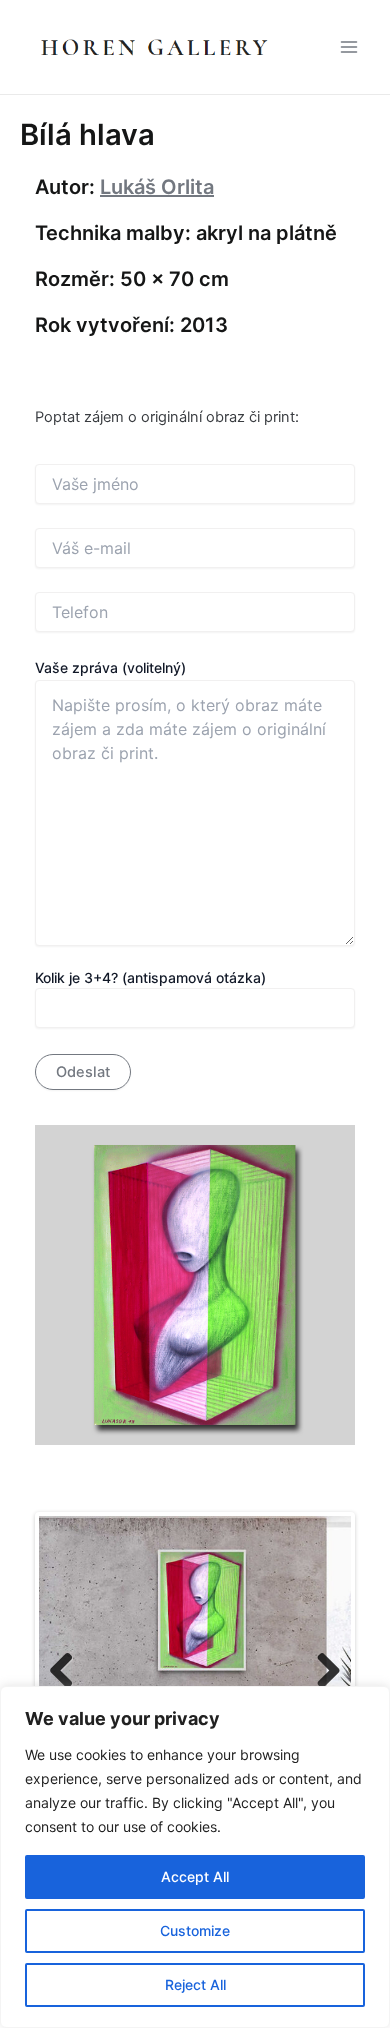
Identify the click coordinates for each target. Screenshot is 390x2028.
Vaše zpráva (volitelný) (110, 667)
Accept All (195, 1876)
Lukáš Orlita (157, 187)
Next (321, 1672)
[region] (195, 1857)
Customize (195, 1930)
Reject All (195, 1984)
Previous (69, 1672)
